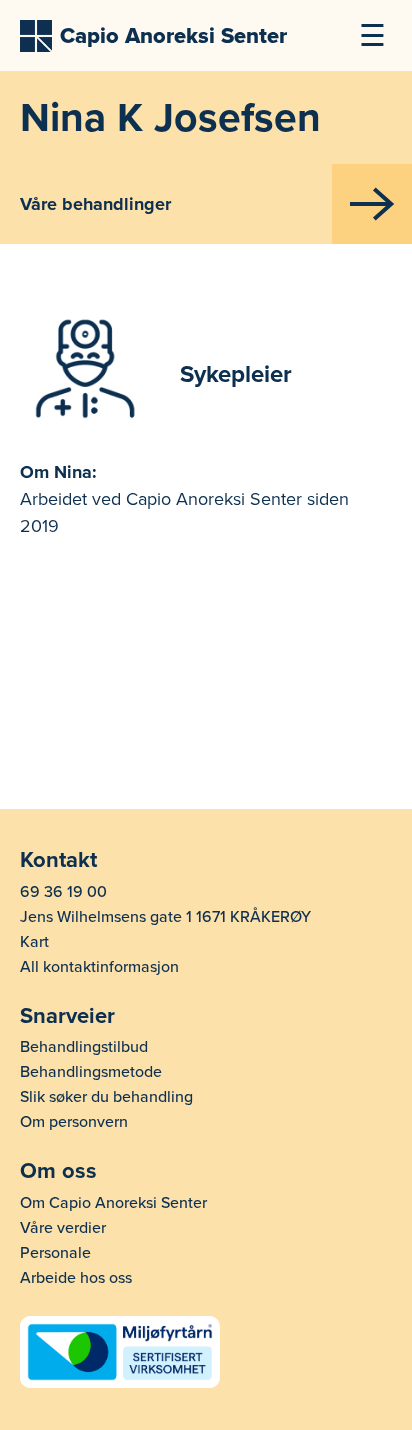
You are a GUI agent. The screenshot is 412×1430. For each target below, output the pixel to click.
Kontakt (58, 860)
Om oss (58, 1171)
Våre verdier (63, 1228)
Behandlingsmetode (91, 1072)
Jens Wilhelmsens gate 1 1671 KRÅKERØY (165, 917)
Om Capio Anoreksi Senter (113, 1203)
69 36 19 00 (63, 892)
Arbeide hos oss (76, 1278)
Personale (55, 1253)
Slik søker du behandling (106, 1097)
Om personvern (74, 1122)
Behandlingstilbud (84, 1047)
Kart (34, 942)
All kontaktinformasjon (99, 967)
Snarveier (67, 1016)
